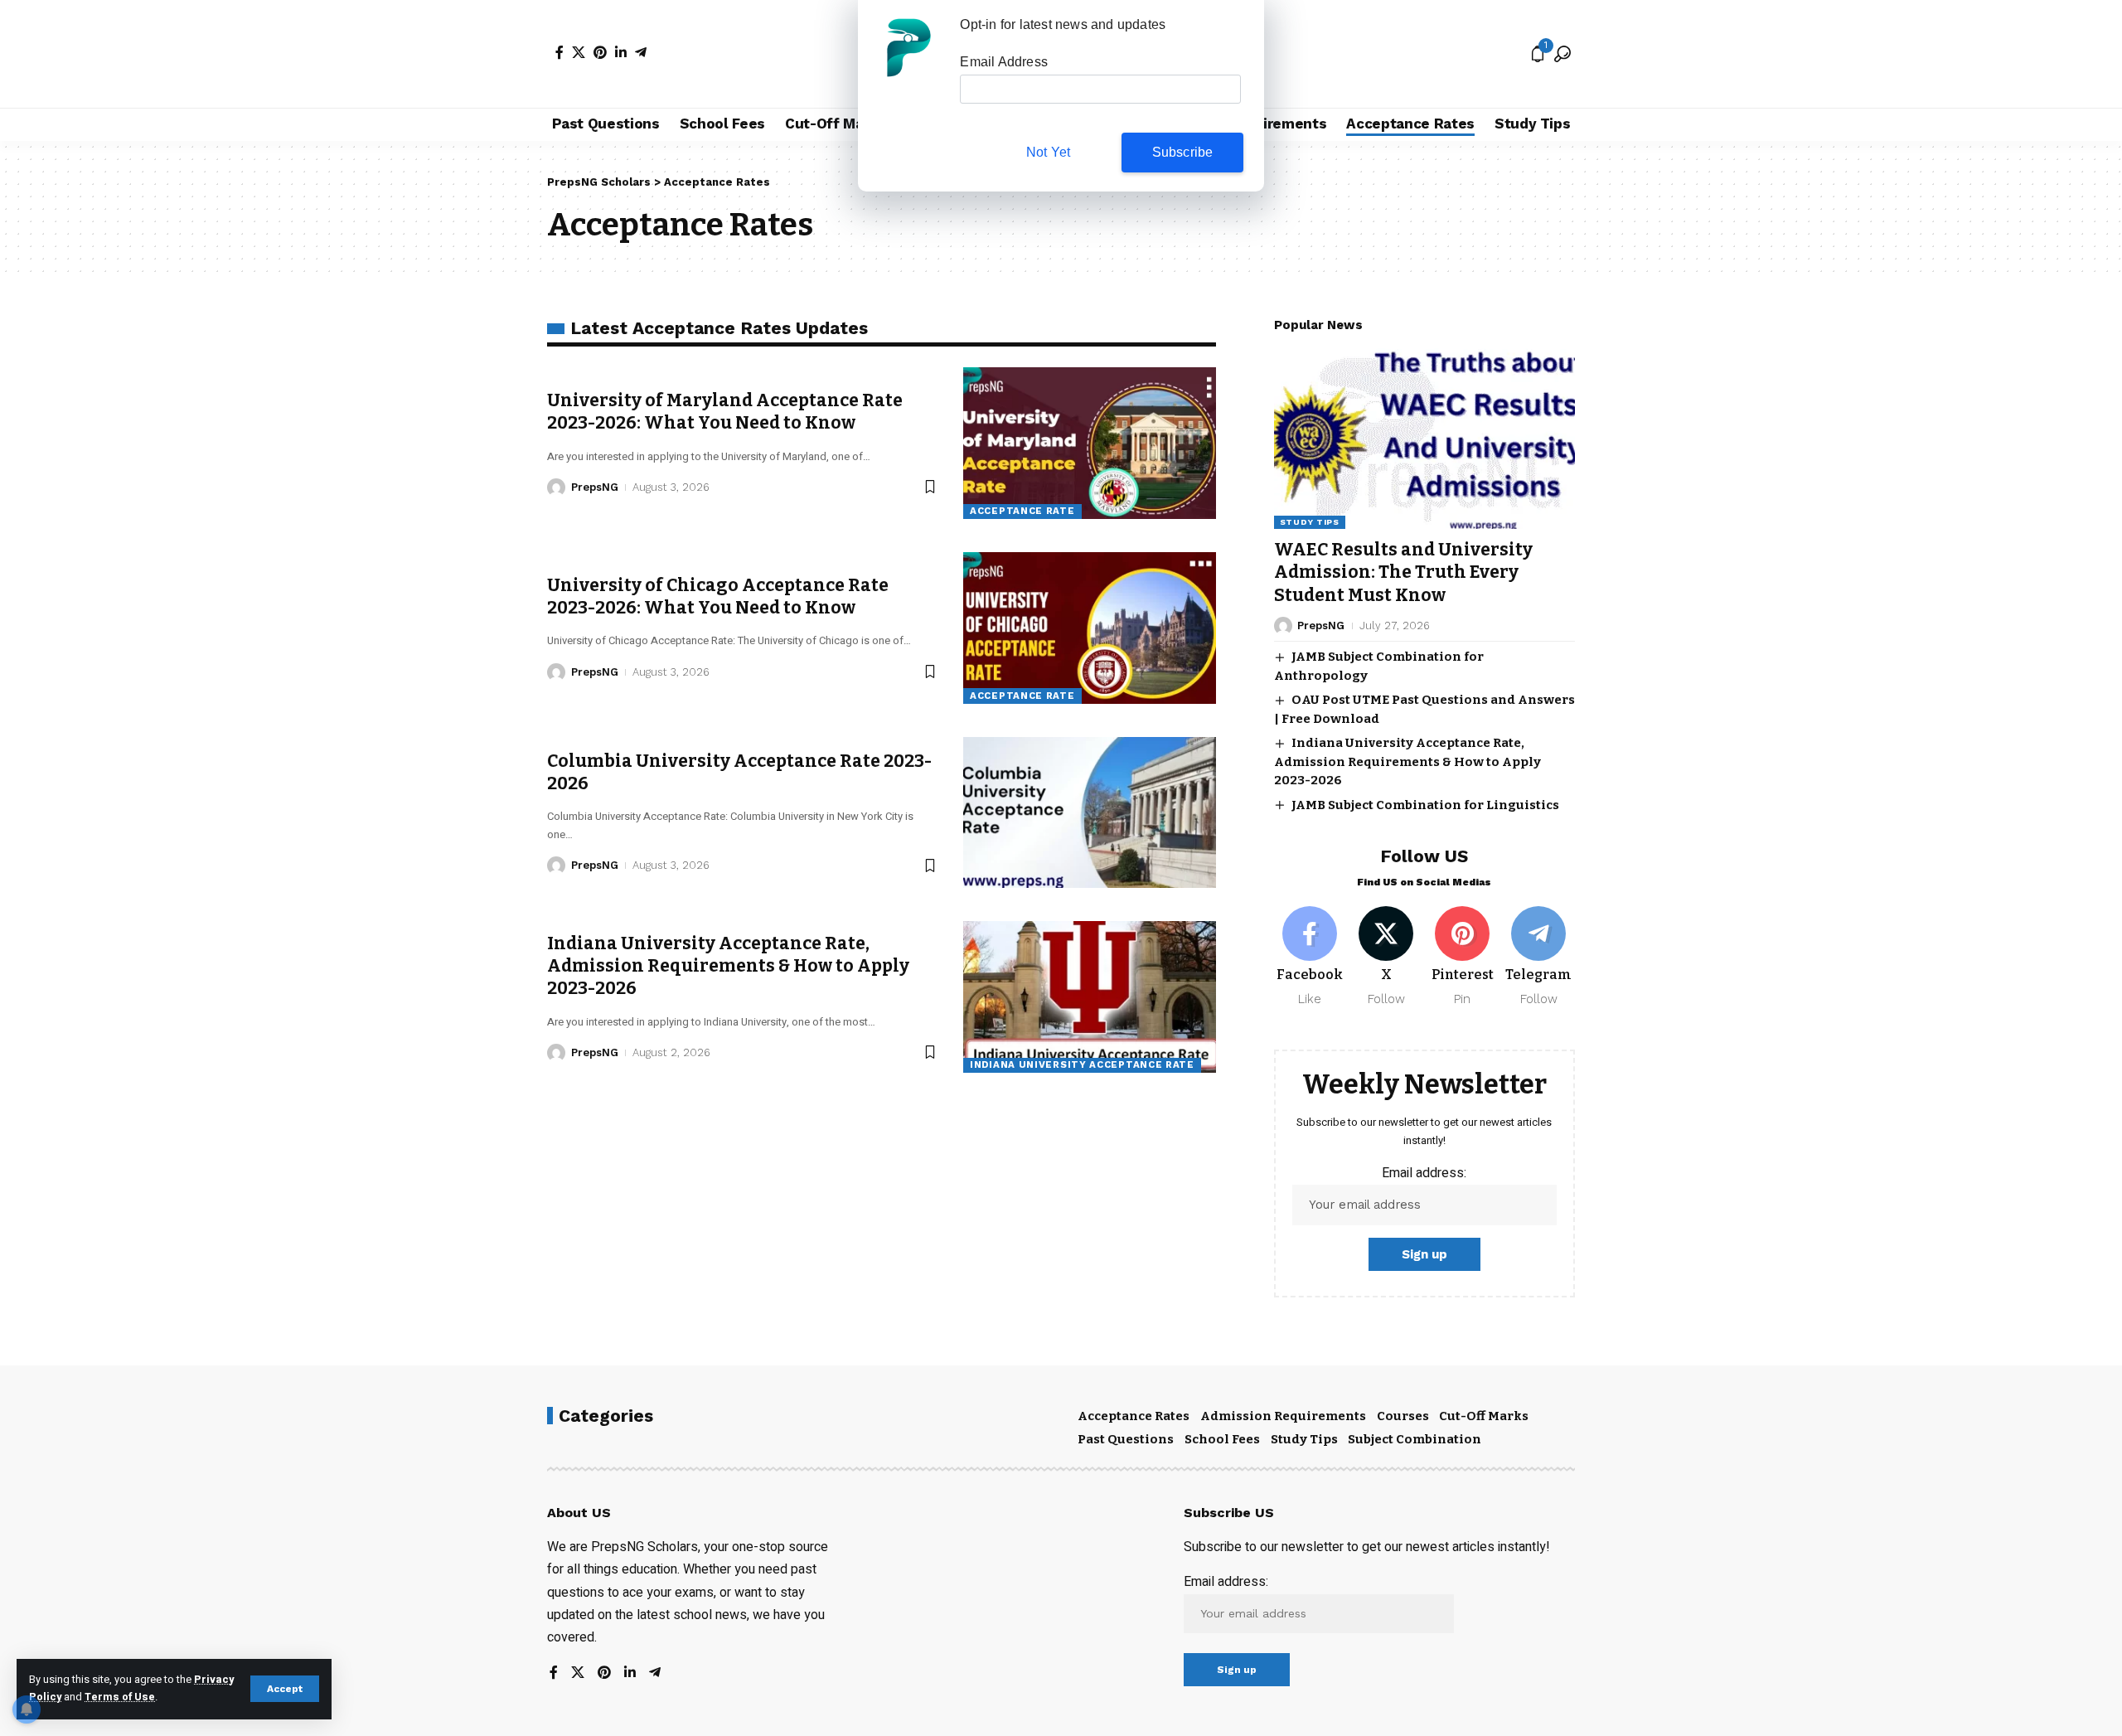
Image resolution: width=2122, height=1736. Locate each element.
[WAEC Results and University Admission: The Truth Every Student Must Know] (1424, 439)
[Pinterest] (600, 52)
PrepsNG (595, 487)
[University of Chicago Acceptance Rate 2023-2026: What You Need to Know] (1090, 628)
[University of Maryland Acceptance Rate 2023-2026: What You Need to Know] (1090, 443)
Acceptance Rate (1022, 511)
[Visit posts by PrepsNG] (556, 487)
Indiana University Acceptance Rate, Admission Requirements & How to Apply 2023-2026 (728, 966)
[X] (579, 52)
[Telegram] (641, 52)
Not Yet (1048, 152)
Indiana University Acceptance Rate (1082, 1064)
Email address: (1424, 1173)
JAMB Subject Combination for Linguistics (1425, 805)
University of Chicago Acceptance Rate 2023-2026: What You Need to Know (718, 596)
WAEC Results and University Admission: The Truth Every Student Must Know (1403, 572)
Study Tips (1310, 522)
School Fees (1222, 1439)
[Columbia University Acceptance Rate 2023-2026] (1090, 813)
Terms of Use (120, 1697)
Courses (1403, 1416)
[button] (285, 1689)
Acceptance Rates (1134, 1416)
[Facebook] (560, 52)
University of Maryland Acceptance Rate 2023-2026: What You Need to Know (725, 412)
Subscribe (1183, 152)
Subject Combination (1415, 1439)
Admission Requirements (1283, 1416)
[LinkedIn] (621, 52)
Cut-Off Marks (1484, 1416)
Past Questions (1126, 1439)
